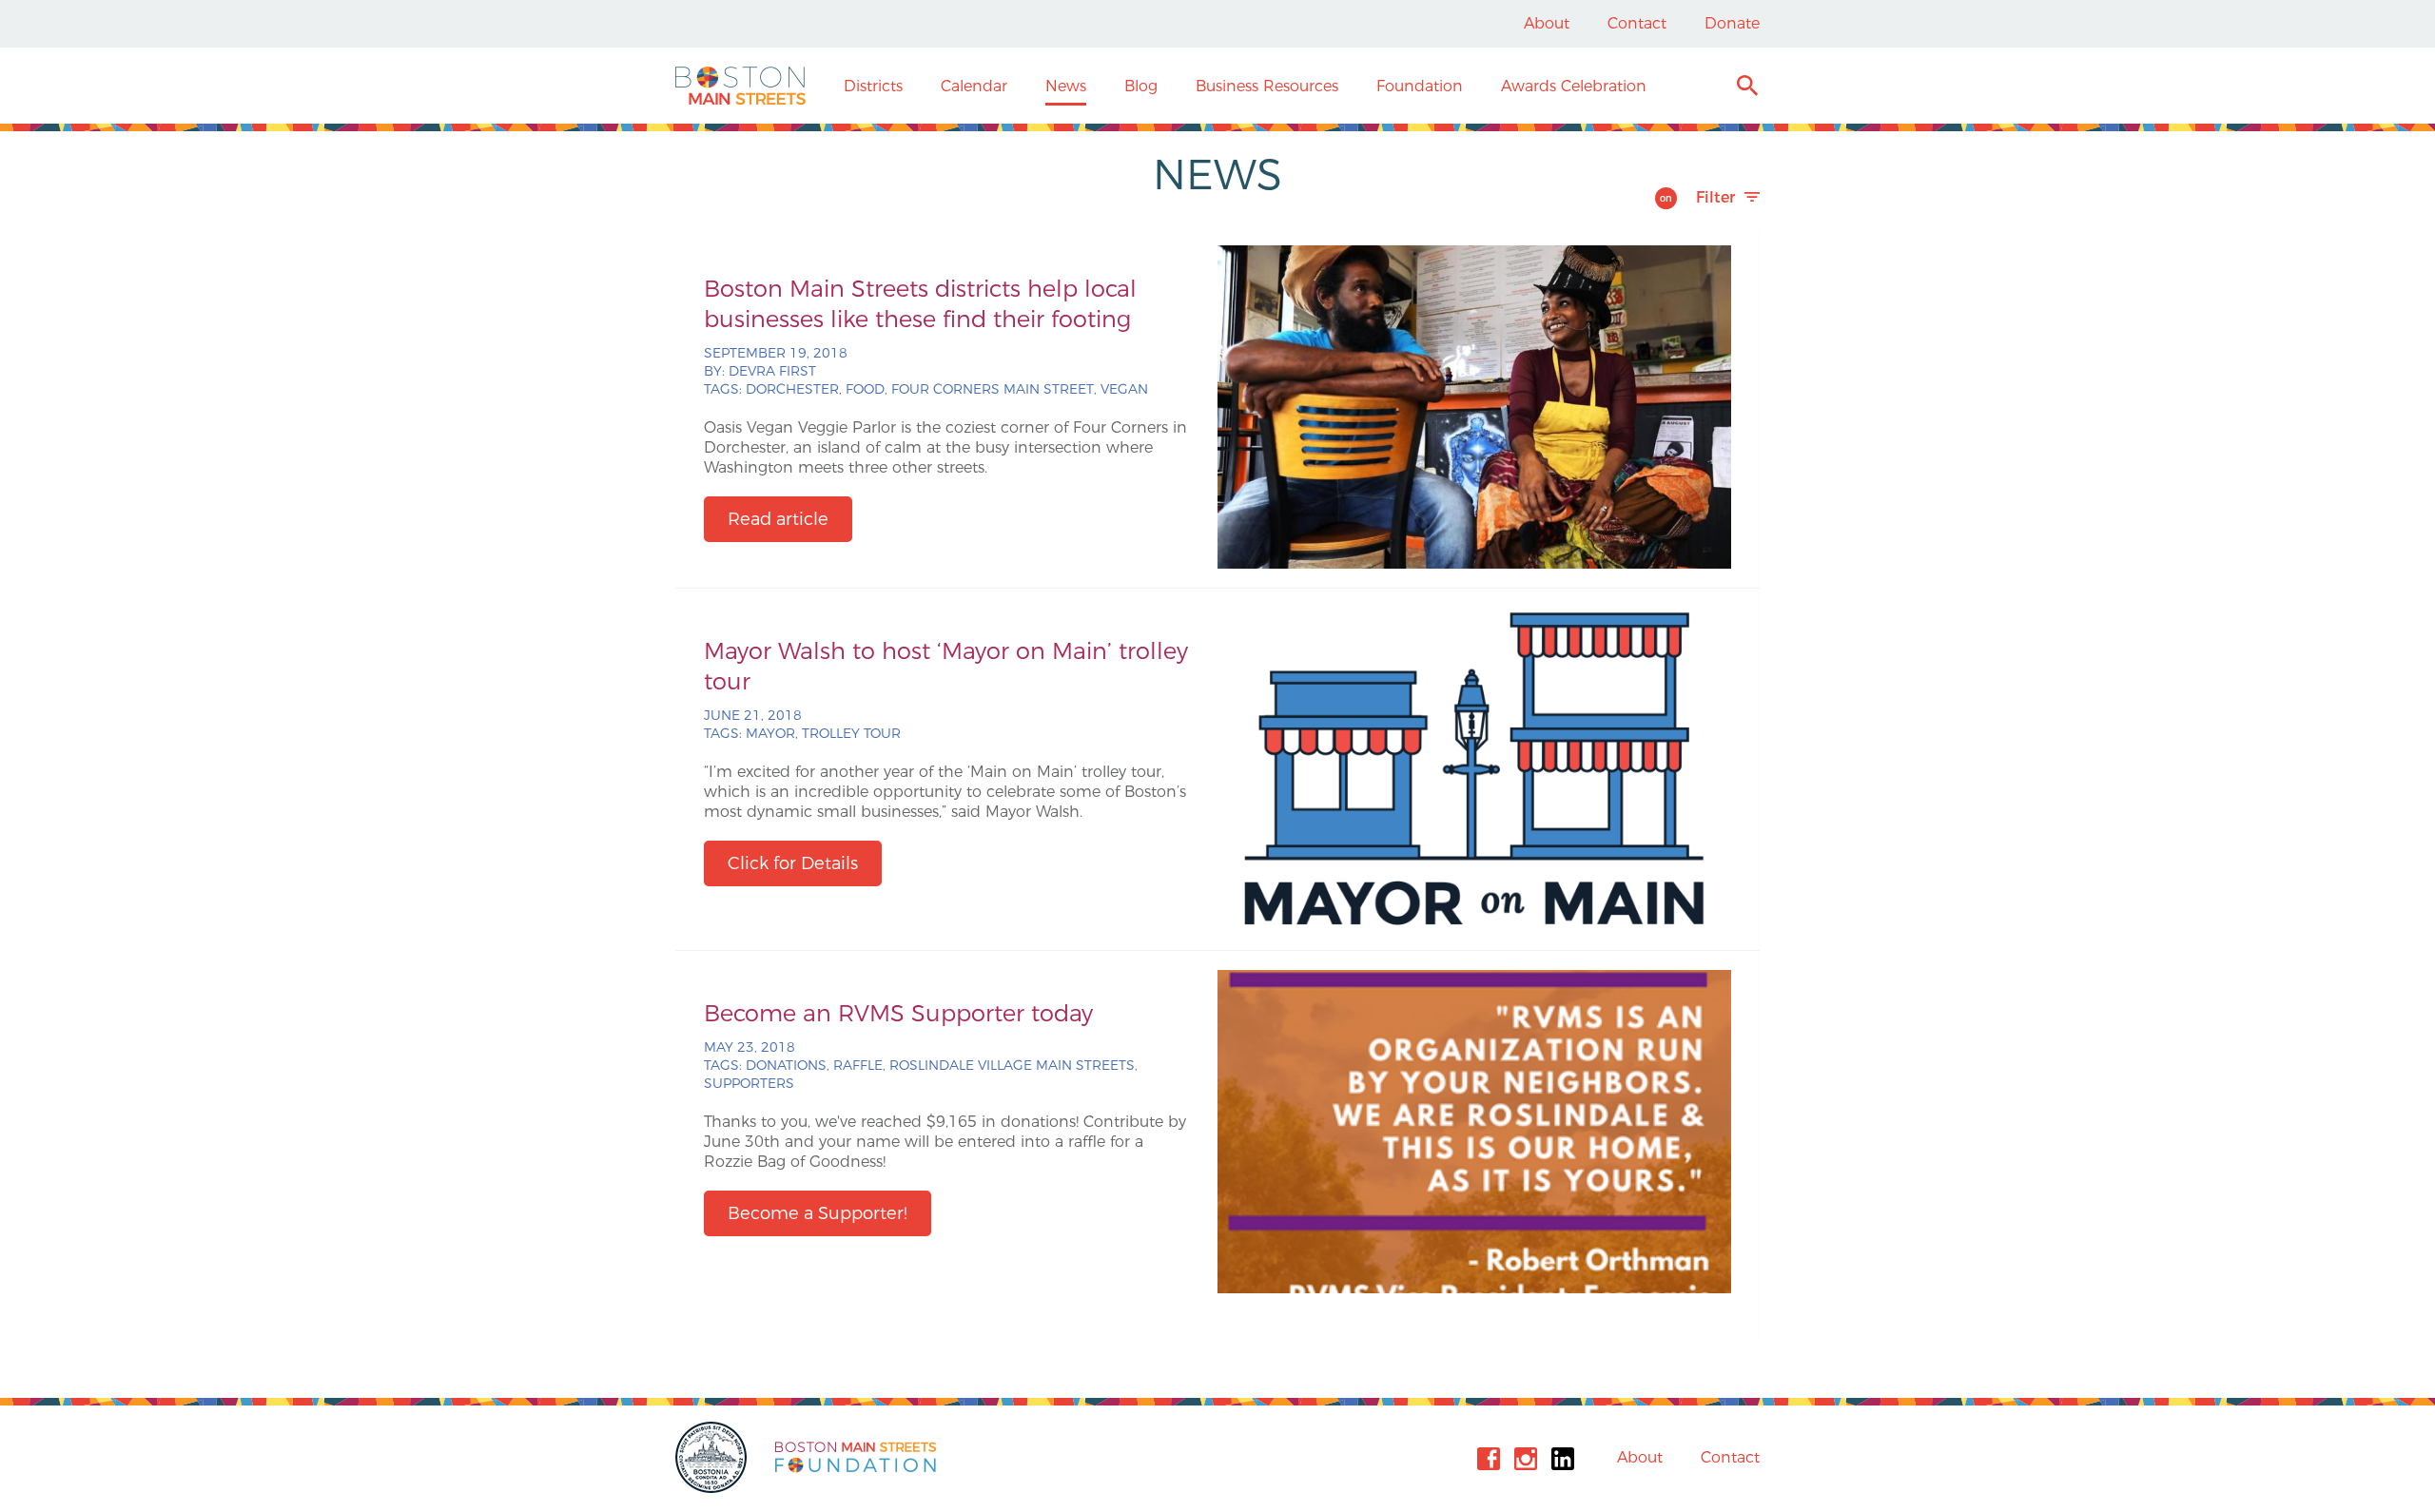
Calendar (974, 86)
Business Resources (1267, 86)
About (1547, 23)
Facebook (1489, 1459)
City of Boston (713, 1457)
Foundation (1420, 86)
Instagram (1526, 1459)
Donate (1732, 23)
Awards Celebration (1574, 86)
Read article (778, 519)
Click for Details (793, 863)
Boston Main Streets (740, 86)
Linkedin (1563, 1459)
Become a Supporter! (818, 1213)
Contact (1637, 23)
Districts (873, 86)
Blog (1141, 86)
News (1066, 86)
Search (1747, 88)
